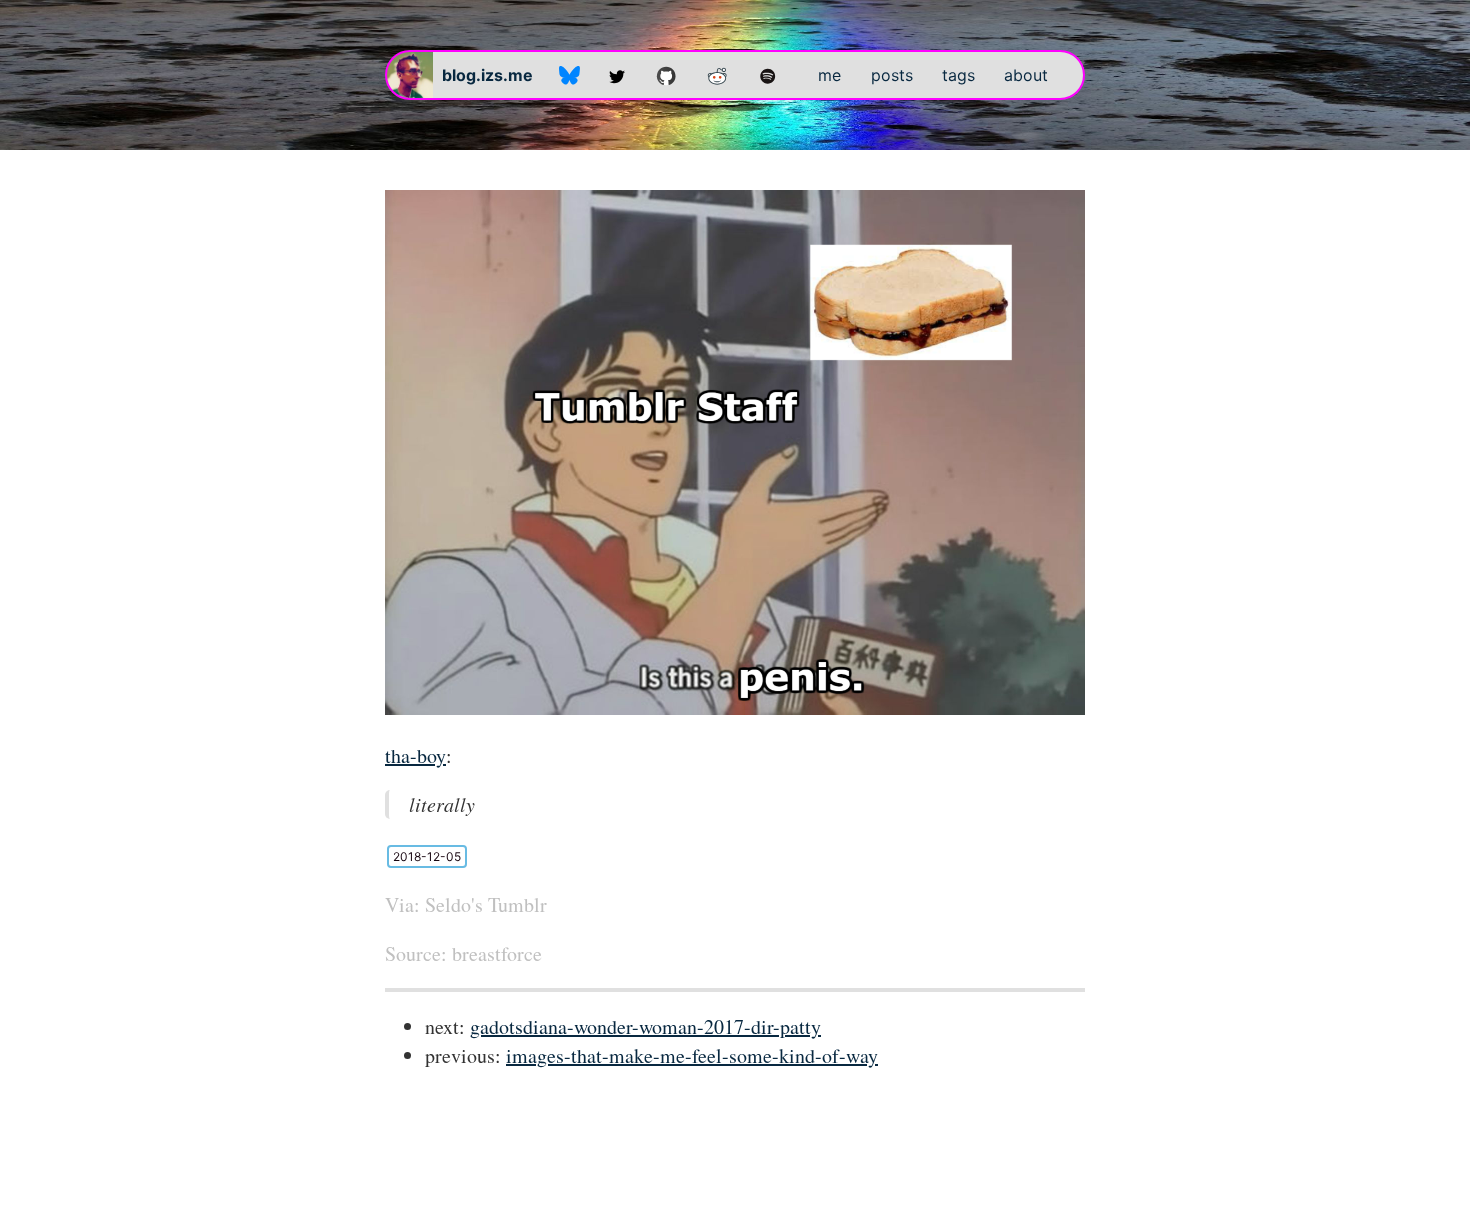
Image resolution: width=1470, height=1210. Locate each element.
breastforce (497, 953)
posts (892, 75)
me (829, 75)
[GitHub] (666, 75)
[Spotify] (768, 75)
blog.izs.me (487, 75)
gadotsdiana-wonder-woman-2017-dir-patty (645, 1026)
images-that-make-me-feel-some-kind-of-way (692, 1055)
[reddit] (717, 75)
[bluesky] (569, 75)
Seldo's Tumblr (486, 904)
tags (958, 75)
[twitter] (617, 75)
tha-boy (415, 755)
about (1026, 75)
